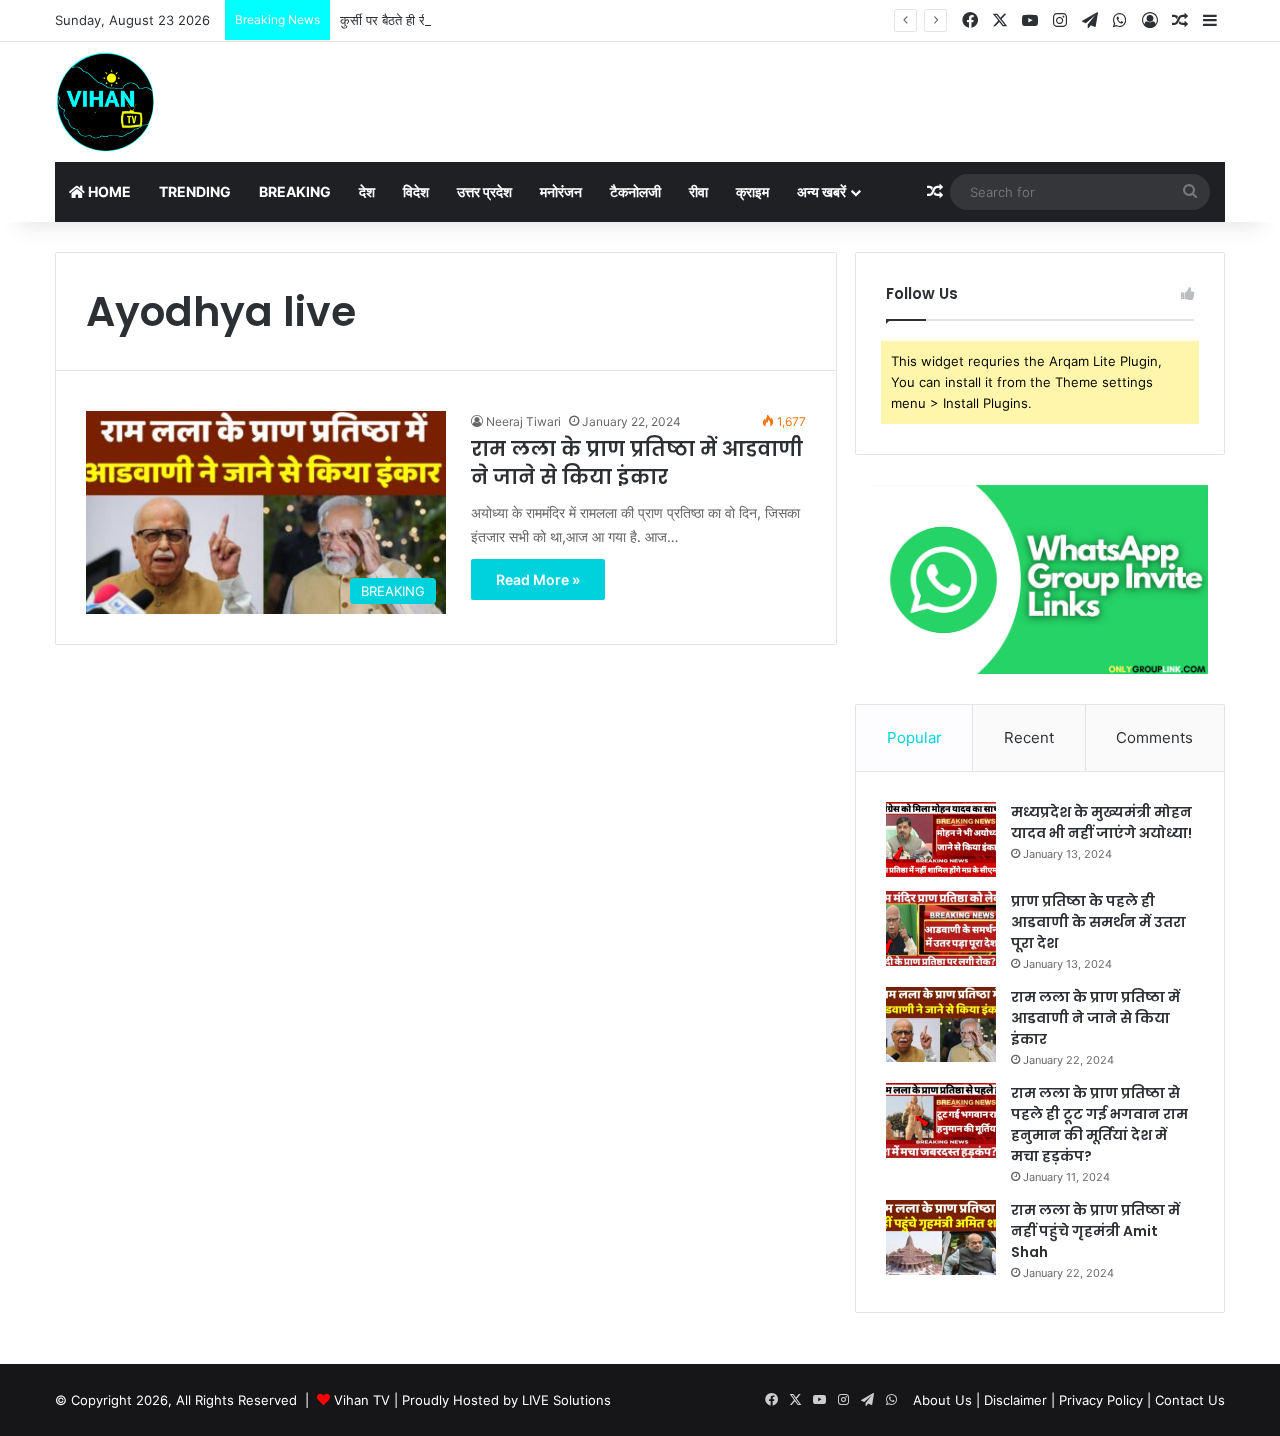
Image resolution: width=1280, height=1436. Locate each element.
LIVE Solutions (566, 1400)
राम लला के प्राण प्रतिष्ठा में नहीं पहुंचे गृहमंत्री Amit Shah (1095, 1231)
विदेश (416, 191)
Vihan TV (362, 1400)
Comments (1154, 737)
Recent (1029, 737)
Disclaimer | (1019, 1400)
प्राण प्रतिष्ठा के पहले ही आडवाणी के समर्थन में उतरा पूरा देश (1098, 922)
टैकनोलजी (635, 191)
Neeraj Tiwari (523, 421)
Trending (195, 191)
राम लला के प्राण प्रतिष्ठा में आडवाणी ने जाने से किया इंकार (637, 463)
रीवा (698, 191)
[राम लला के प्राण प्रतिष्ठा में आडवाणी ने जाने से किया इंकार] (941, 1024)
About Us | (946, 1400)
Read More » (538, 579)
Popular (914, 737)
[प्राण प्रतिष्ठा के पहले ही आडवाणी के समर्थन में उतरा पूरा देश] (941, 928)
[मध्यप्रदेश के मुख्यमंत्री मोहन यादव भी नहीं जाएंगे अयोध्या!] (941, 839)
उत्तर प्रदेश (484, 191)
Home (108, 191)
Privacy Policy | (1105, 1400)
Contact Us (1190, 1400)
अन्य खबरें (821, 191)
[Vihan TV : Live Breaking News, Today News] (105, 102)
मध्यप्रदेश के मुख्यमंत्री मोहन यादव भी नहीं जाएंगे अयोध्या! (1101, 822)
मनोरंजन (561, 191)
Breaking (295, 191)
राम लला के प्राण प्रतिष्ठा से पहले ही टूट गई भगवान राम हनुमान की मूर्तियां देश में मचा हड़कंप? (1099, 1124)
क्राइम (752, 191)
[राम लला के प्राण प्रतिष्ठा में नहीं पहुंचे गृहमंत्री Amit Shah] (941, 1237)
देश (367, 191)
